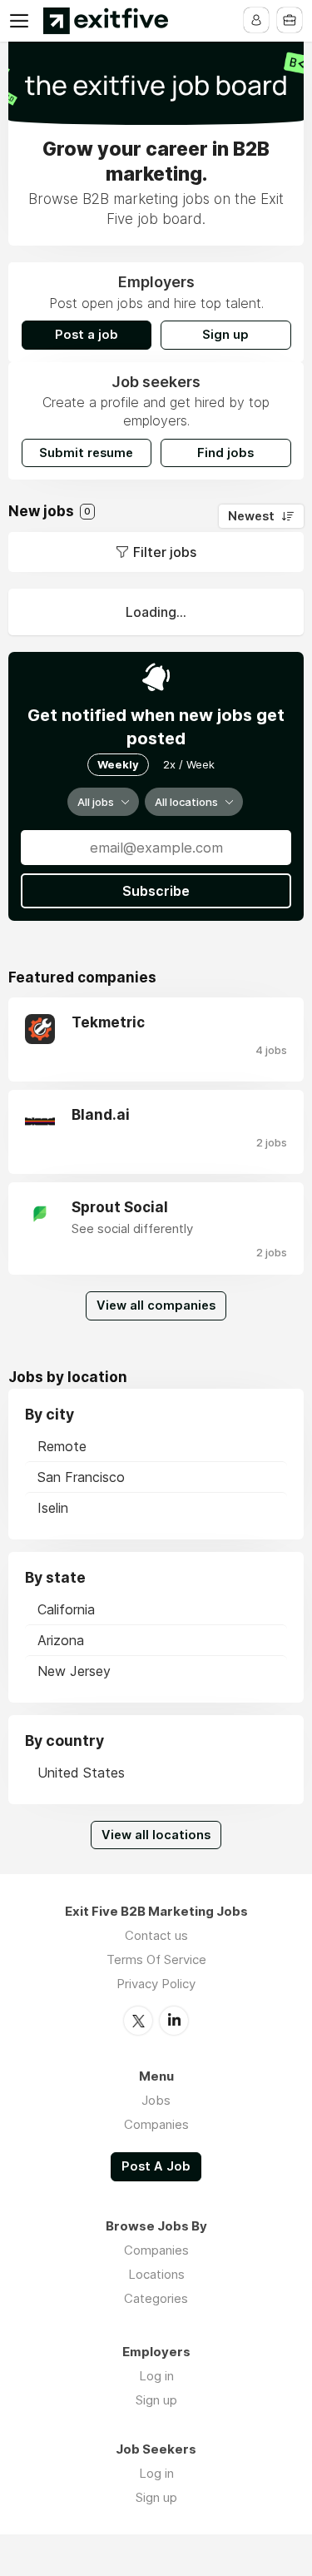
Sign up (225, 335)
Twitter (138, 2021)
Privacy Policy (156, 1984)
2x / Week (189, 764)
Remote (62, 1446)
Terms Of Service (156, 1959)
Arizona (61, 1640)
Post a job (87, 335)
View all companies (156, 1305)
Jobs (156, 2100)
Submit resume (86, 453)
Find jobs (225, 453)
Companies (156, 2124)
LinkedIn (174, 2021)
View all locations (156, 1835)
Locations (156, 2274)
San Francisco (81, 1477)
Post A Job (156, 2166)
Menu (22, 21)
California (66, 1609)
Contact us (156, 1935)
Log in (156, 2376)
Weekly (118, 764)
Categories (156, 2298)
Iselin (53, 1508)
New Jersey (74, 1671)
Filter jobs (165, 552)
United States (81, 1773)
